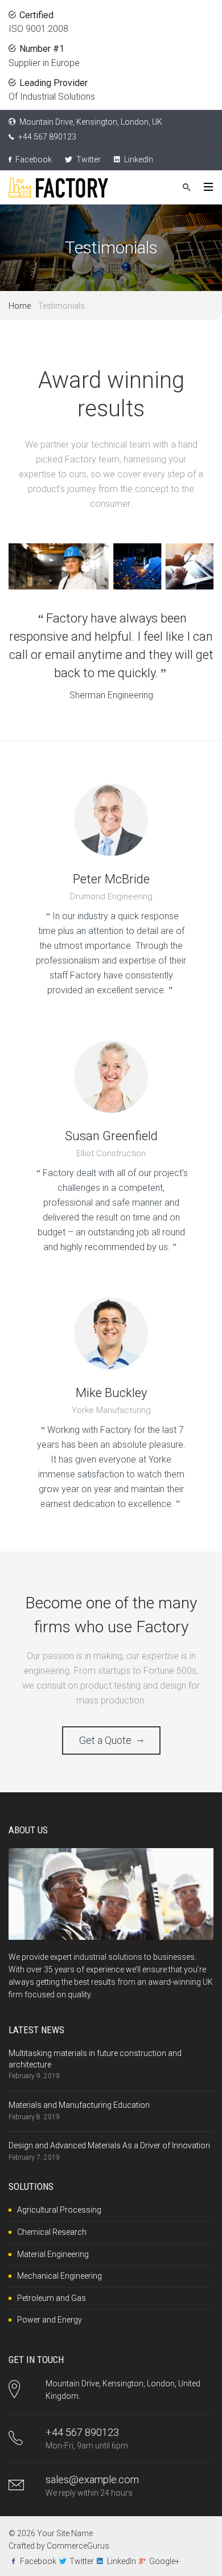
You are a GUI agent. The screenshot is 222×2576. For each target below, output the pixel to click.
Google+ (165, 2561)
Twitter (88, 159)
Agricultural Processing (59, 2210)
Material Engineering (53, 2254)
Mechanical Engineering (59, 2276)
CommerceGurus (78, 2546)
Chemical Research (52, 2232)
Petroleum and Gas (52, 2298)
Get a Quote (105, 1740)
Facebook (33, 159)
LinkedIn (138, 159)
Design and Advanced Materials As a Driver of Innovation (109, 2145)
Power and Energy (50, 2320)
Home (20, 306)
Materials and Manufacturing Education (79, 2105)
